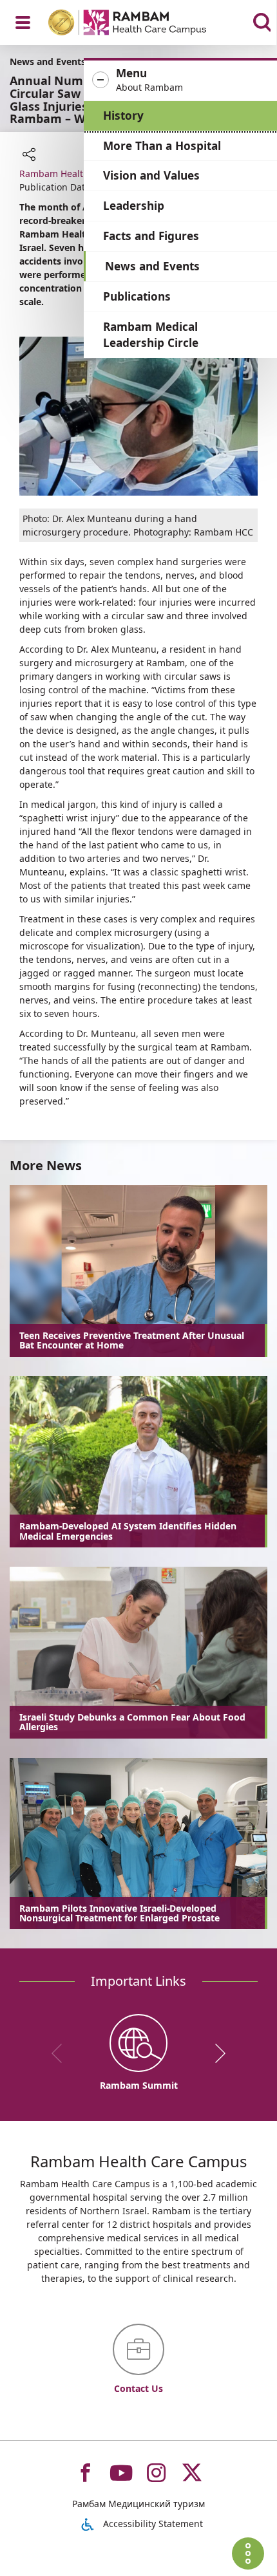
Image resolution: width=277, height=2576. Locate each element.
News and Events (152, 266)
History (123, 116)
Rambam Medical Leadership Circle (151, 335)
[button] (180, 80)
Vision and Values (151, 175)
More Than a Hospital (162, 146)
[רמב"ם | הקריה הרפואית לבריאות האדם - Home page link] (144, 24)
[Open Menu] (23, 23)
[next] (216, 2053)
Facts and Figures (151, 236)
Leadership (134, 206)
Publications (137, 296)
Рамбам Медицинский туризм (138, 2504)
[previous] (61, 2053)
